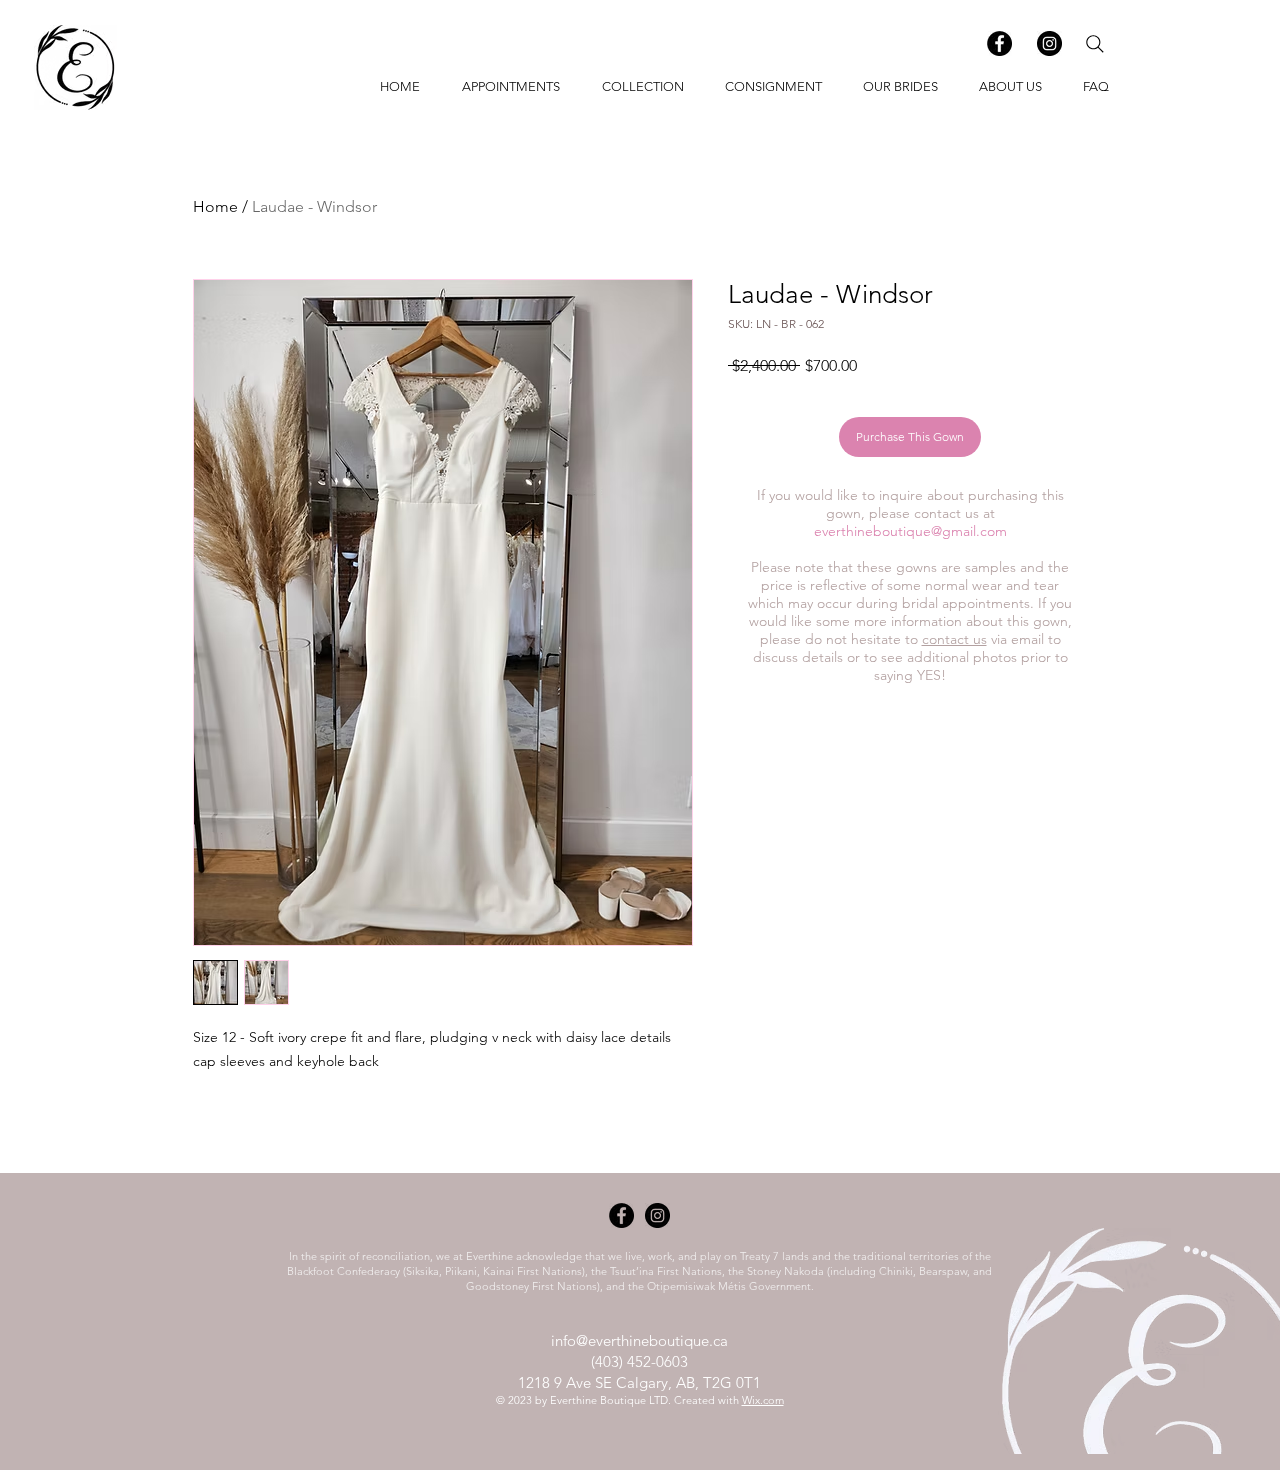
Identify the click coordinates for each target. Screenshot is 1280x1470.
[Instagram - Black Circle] (1049, 43)
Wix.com (763, 1400)
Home (215, 206)
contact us (954, 639)
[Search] (1095, 44)
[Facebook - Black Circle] (999, 43)
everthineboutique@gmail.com (910, 531)
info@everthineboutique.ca (639, 1340)
